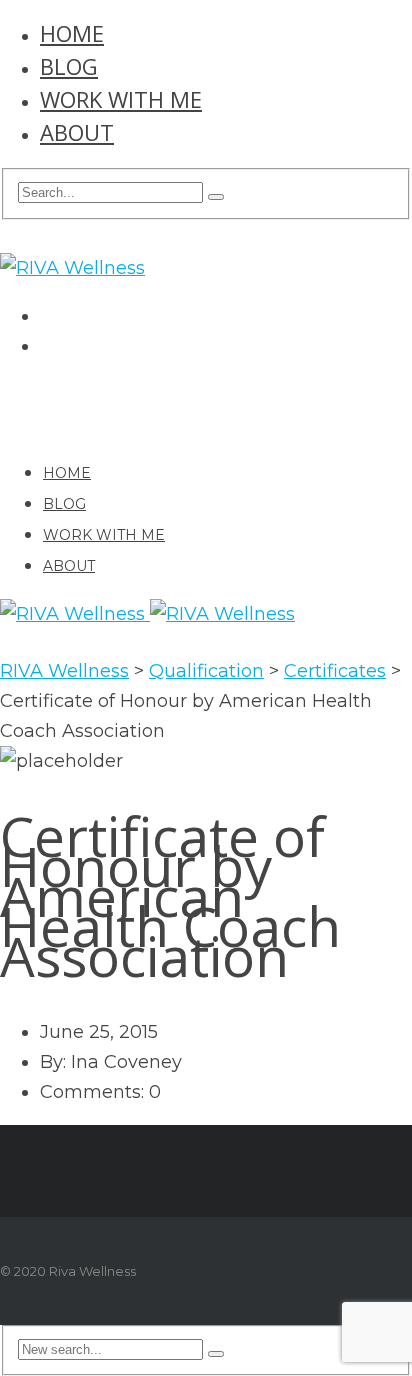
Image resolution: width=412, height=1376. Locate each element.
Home (72, 33)
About (77, 132)
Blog (69, 66)
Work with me (121, 99)
